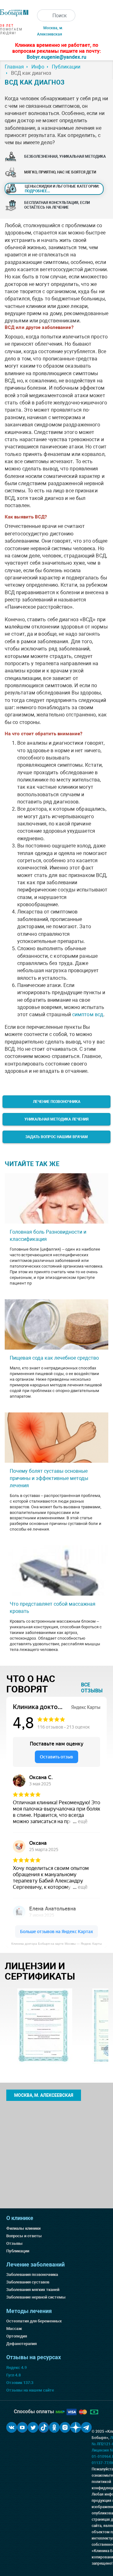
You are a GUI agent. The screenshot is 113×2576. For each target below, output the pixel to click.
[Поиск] (43, 15)
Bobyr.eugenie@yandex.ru (56, 57)
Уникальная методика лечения (56, 1119)
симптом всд (88, 1014)
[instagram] (65, 2427)
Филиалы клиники (23, 2228)
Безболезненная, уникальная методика (65, 156)
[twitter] (33, 2427)
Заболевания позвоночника (32, 2275)
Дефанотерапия (22, 2344)
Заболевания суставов (28, 2282)
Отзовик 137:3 (20, 2383)
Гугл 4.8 (13, 2375)
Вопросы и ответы (24, 2236)
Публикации (18, 2251)
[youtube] (22, 2427)
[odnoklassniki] (54, 2427)
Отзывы (14, 2243)
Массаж (14, 2329)
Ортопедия (17, 2336)
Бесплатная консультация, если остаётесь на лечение (57, 205)
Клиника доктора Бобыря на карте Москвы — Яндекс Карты (56, 1944)
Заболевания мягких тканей (33, 2290)
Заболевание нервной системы (36, 2297)
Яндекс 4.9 (16, 2368)
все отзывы (92, 1688)
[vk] (12, 2427)
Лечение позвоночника (57, 1102)
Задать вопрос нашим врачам (57, 1137)
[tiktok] (44, 2427)
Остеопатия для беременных (34, 2321)
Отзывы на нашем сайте (30, 2390)
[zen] (76, 2427)
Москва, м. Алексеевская (44, 2095)
